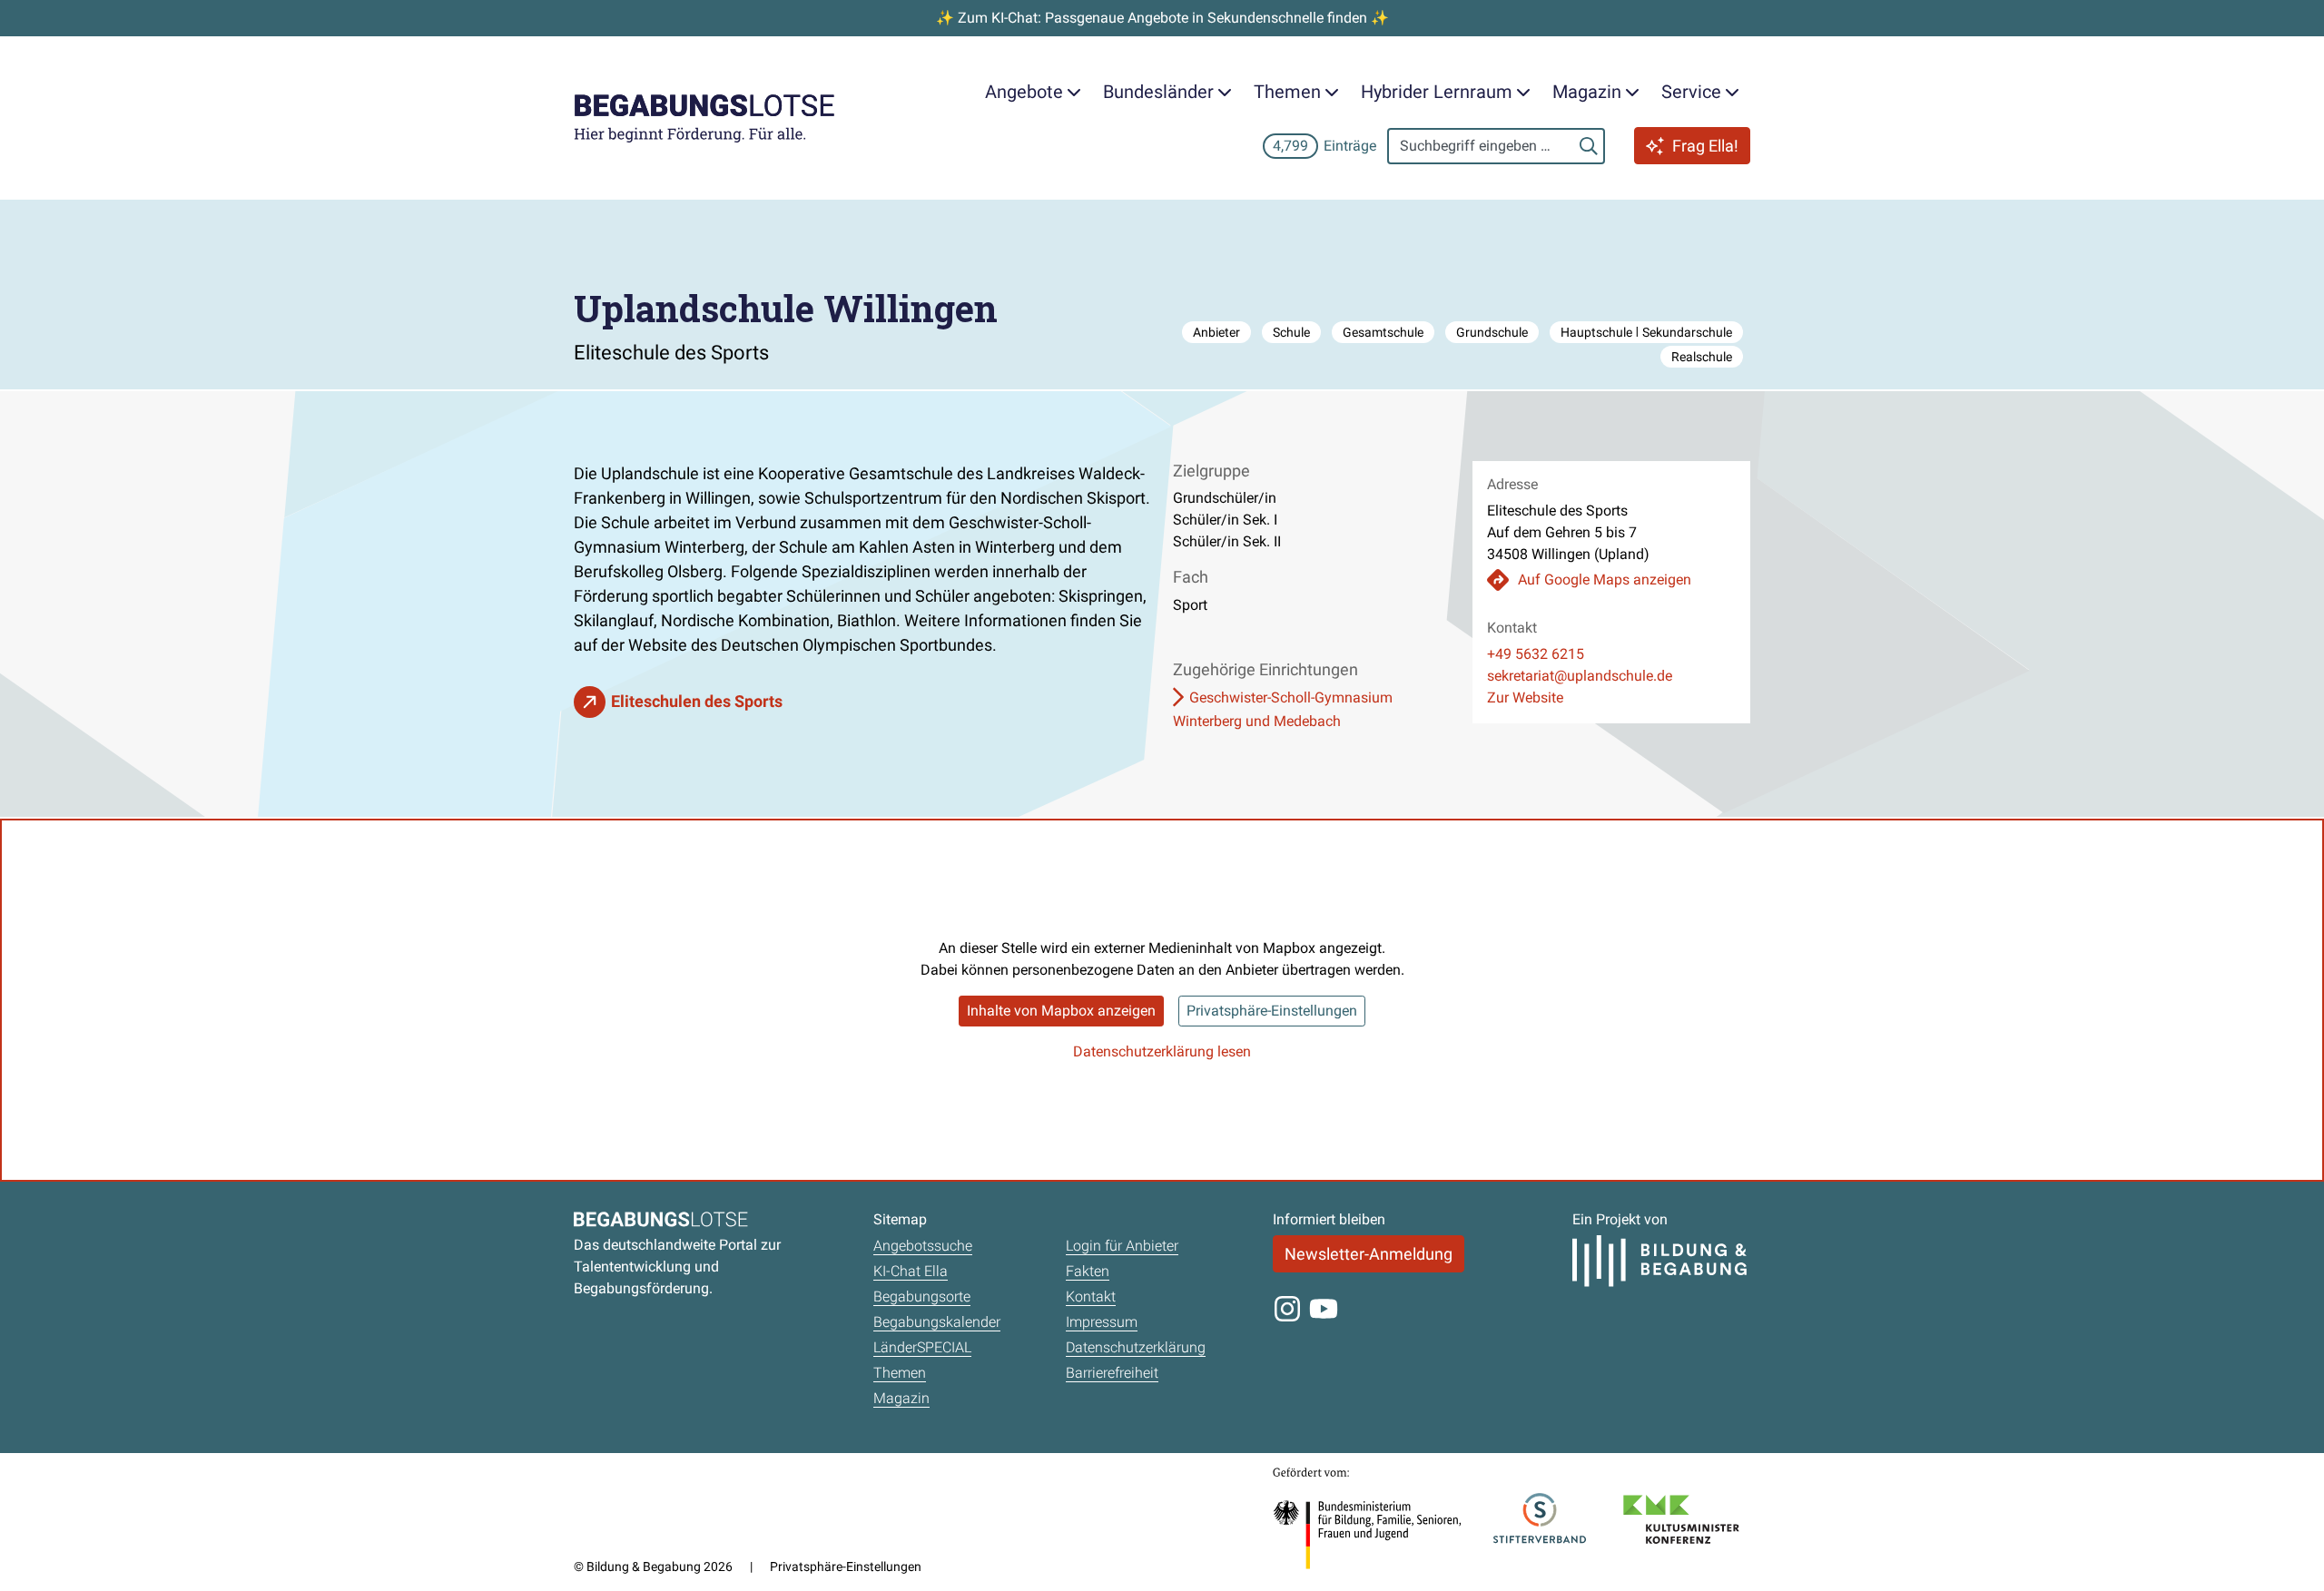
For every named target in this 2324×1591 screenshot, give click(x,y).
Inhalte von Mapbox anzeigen (1061, 1011)
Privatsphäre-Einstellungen (1272, 1011)
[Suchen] (1589, 146)
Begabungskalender (937, 1322)
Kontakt (1091, 1296)
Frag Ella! (1705, 146)
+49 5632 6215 (1536, 654)
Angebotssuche (923, 1246)
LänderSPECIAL (922, 1347)
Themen (900, 1373)
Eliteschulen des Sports (697, 701)
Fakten (1088, 1271)
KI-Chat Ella (911, 1271)
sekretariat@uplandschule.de (1580, 676)
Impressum (1102, 1322)
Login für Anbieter (1122, 1246)
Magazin (901, 1398)
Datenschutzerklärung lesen (1162, 1051)
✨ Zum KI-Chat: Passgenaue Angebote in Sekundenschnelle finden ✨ (1162, 18)
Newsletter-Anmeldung (1369, 1254)
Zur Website (1525, 697)
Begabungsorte (922, 1296)
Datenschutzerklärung (1136, 1347)
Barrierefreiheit (1112, 1373)
